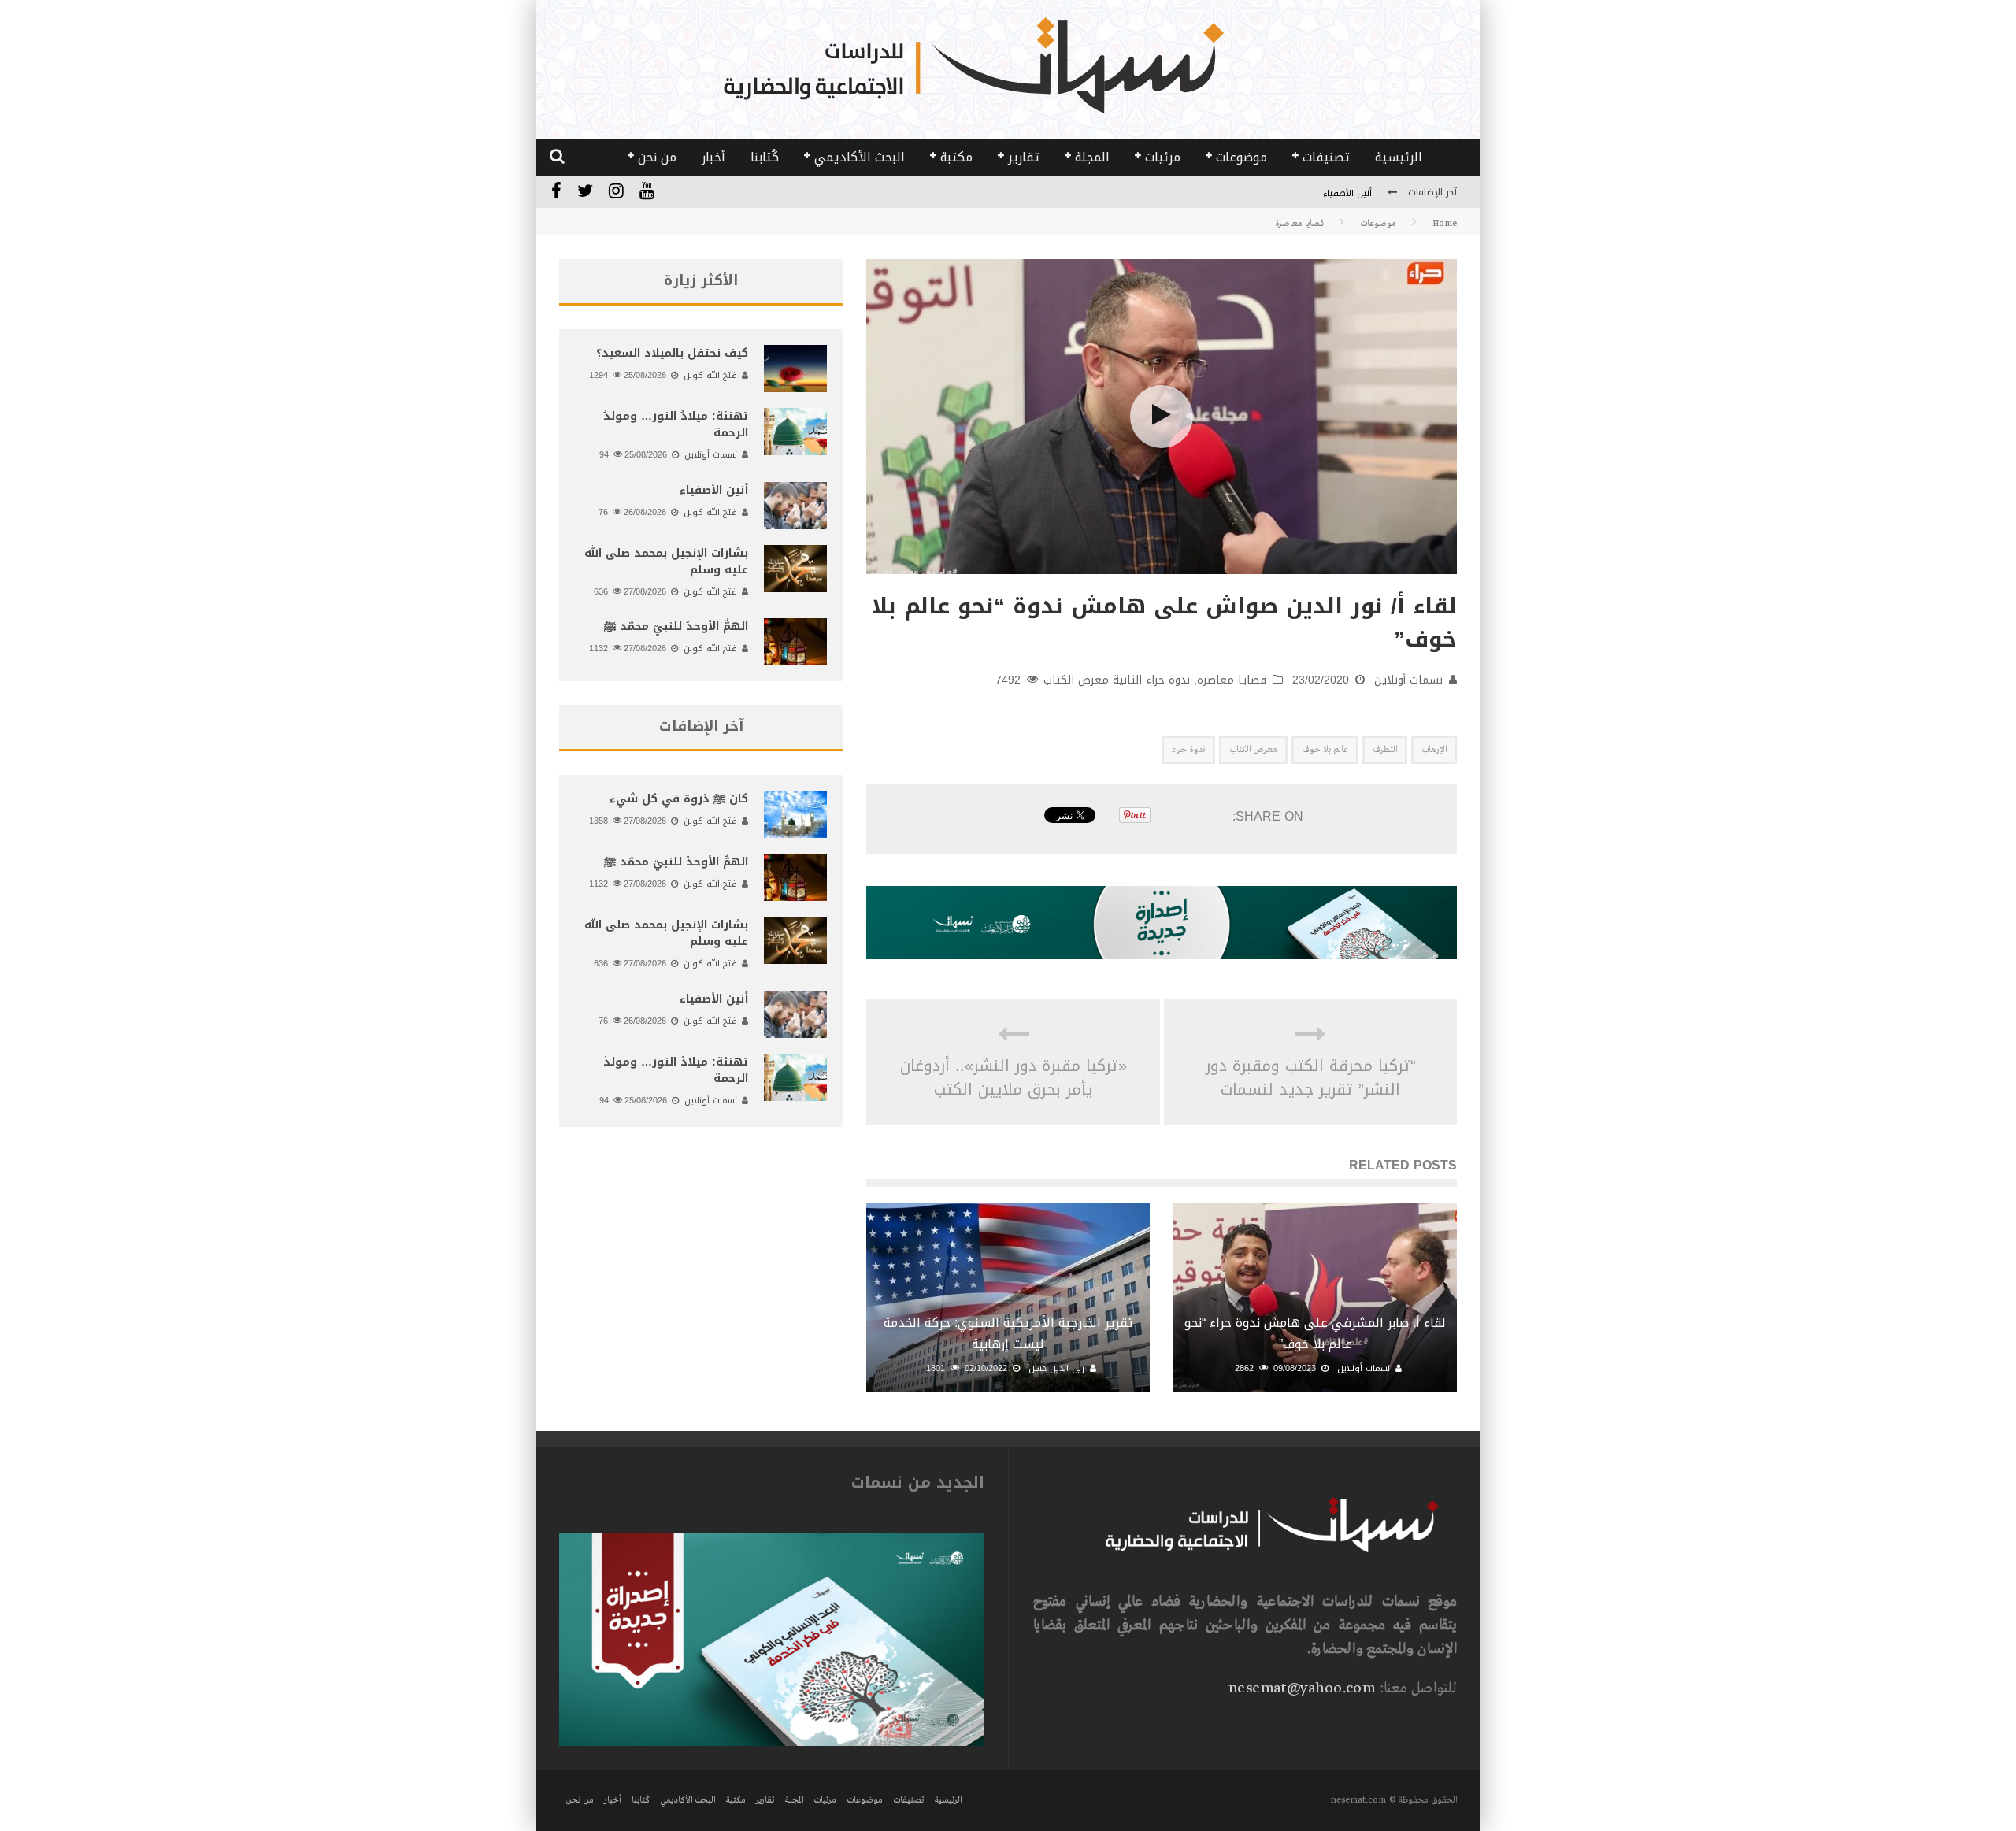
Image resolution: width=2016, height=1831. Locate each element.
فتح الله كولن (710, 375)
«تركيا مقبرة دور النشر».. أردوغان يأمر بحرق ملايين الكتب (1014, 1077)
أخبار (713, 157)
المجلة (1092, 157)
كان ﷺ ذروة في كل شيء (679, 799)
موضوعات (1241, 157)
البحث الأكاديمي (860, 157)
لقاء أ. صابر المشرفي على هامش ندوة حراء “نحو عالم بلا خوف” (1315, 1333)
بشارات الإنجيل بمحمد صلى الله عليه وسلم (666, 562)
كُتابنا (765, 157)
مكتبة (956, 157)
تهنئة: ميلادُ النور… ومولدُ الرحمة (676, 424)
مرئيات (1163, 157)
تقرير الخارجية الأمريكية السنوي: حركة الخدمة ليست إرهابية (1008, 1333)
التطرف (1385, 750)
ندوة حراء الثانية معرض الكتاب (1117, 680)
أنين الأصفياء (1347, 193)
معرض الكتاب (1253, 750)
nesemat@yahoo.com (1301, 1688)
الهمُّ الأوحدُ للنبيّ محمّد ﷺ (676, 626)
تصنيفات (1326, 157)
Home (1445, 224)
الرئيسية (1399, 157)
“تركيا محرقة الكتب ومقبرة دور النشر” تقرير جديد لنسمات (1311, 1077)
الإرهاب (1434, 750)
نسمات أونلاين (1408, 680)
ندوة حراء (1188, 750)
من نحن (657, 157)
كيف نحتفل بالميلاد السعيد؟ (672, 353)
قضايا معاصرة (1232, 680)
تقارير (1024, 157)
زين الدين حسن (1056, 1368)
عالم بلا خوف (1325, 750)
